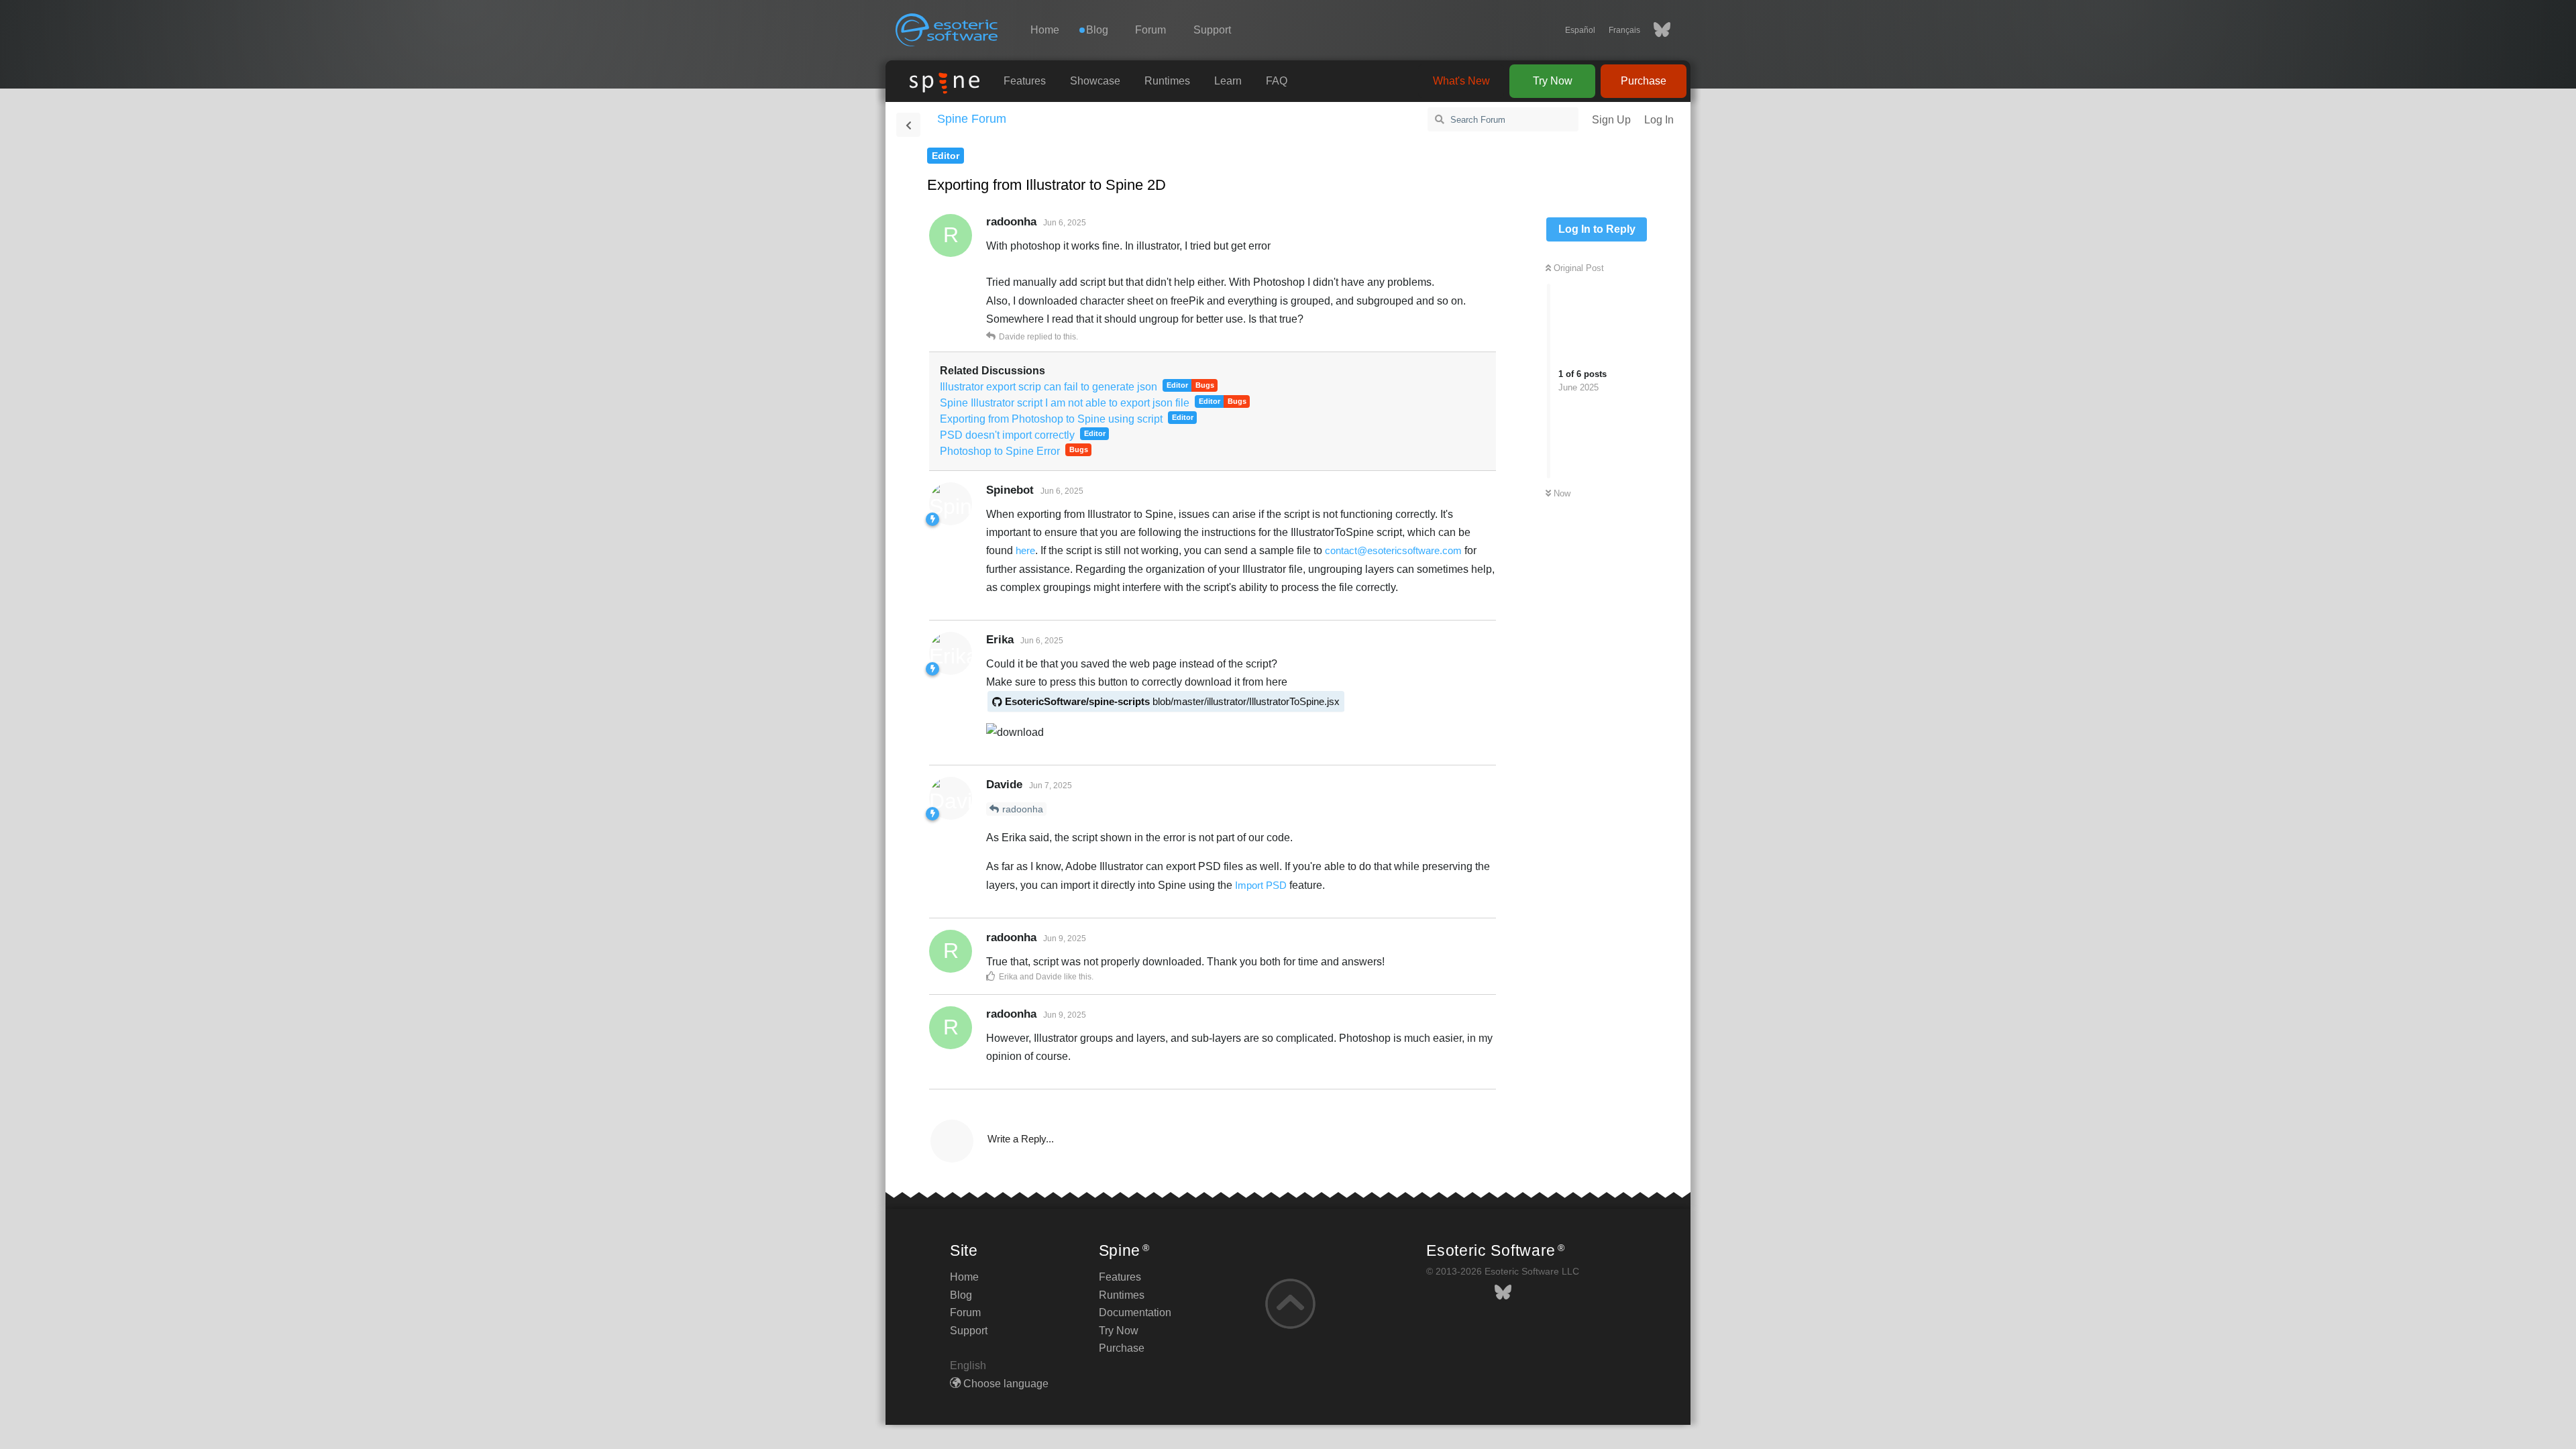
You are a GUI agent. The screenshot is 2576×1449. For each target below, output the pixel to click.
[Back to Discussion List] (908, 125)
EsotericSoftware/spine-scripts (1172, 701)
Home (1045, 30)
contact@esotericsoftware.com (1393, 550)
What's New (1461, 81)
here (1025, 550)
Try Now (1553, 81)
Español (1580, 30)
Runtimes (1167, 81)
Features (1025, 81)
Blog (961, 1295)
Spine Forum (972, 119)
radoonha (1023, 809)
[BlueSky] (1655, 30)
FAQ (1277, 81)
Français (1624, 30)
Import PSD (1261, 885)
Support (1212, 30)
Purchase (1644, 81)
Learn (1228, 81)
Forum (1150, 30)
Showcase (1095, 81)
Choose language (1005, 1384)
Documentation (1135, 1312)
